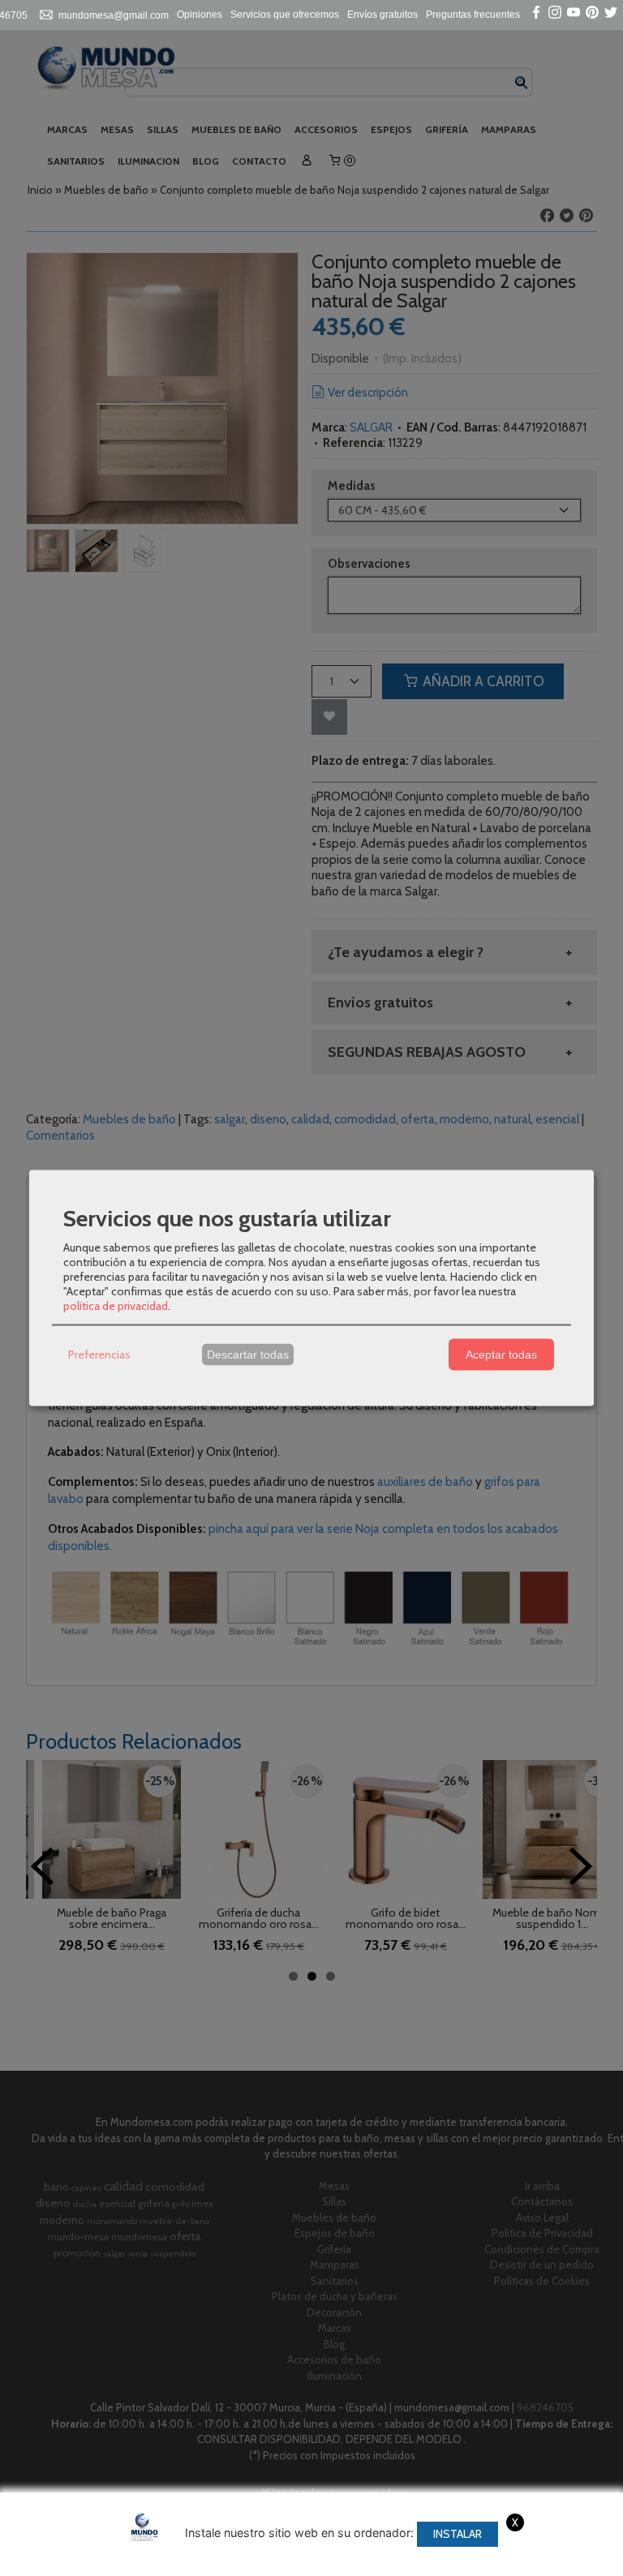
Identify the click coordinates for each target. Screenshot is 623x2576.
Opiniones (200, 15)
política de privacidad (116, 1305)
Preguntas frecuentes (473, 15)
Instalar (458, 2534)
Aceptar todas (501, 1355)
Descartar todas (248, 1355)
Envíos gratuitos (382, 15)
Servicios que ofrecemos (285, 15)
